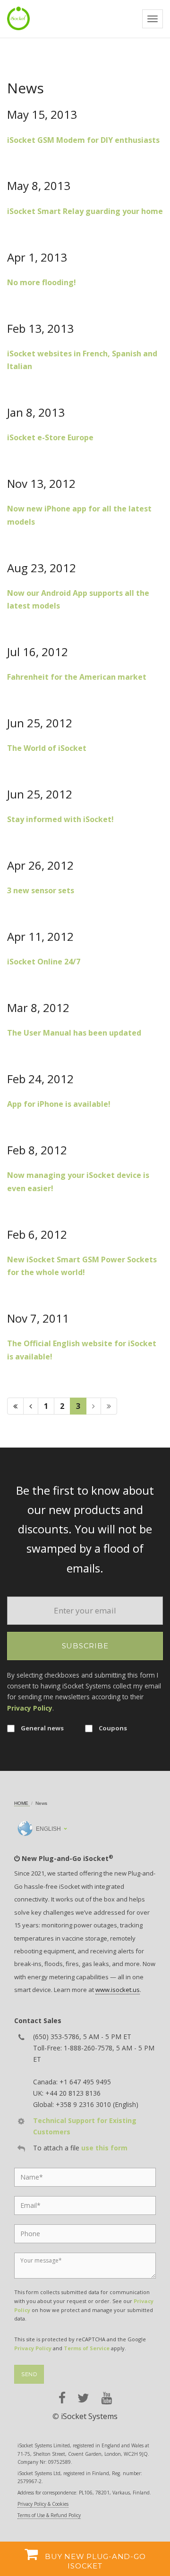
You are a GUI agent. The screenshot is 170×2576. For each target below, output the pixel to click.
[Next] (93, 1406)
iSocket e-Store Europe (50, 437)
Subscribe (85, 1646)
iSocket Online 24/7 (44, 962)
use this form (104, 2148)
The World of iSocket (47, 748)
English (48, 1829)
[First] (15, 1406)
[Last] (109, 1406)
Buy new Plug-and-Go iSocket (94, 2561)
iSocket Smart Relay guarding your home (85, 211)
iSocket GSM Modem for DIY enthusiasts (83, 140)
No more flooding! (42, 282)
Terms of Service (87, 2348)
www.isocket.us (118, 1990)
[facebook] (62, 2398)
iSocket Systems (89, 2416)
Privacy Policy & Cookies (43, 2504)
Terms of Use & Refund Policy (49, 2515)
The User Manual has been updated (74, 1033)
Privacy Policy (30, 1708)
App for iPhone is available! (59, 1104)
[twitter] (83, 2398)
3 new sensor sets (41, 890)
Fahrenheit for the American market (77, 677)
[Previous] (31, 1406)
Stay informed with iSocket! (60, 819)
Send (29, 2374)
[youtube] (106, 2398)
